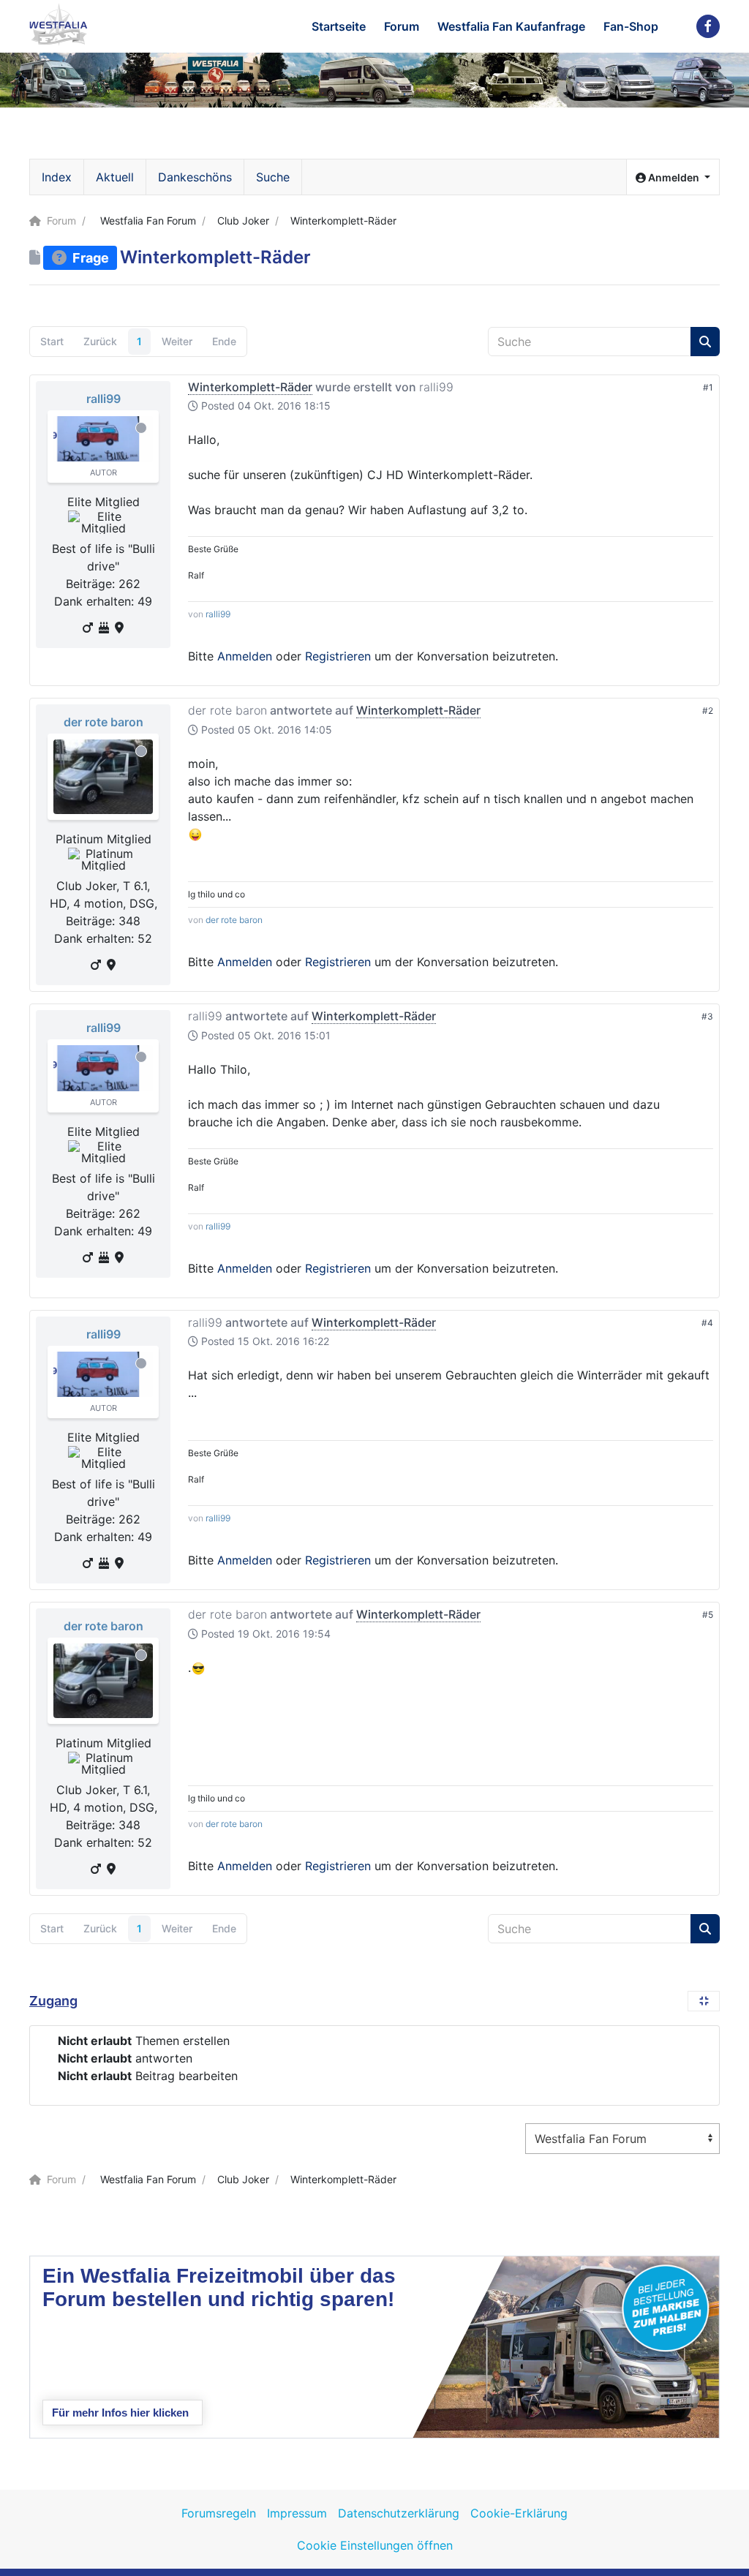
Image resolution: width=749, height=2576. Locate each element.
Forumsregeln (219, 2513)
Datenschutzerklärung (399, 2513)
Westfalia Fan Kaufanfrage (511, 26)
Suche (273, 177)
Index (57, 177)
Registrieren (338, 656)
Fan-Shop (631, 26)
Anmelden (245, 656)
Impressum (297, 2513)
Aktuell (115, 177)
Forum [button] (402, 26)
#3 (707, 1016)
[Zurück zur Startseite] (59, 25)
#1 (708, 387)
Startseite (339, 26)
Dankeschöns (195, 177)
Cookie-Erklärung (519, 2513)
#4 (707, 1323)
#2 (708, 711)
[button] (673, 177)
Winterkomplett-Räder (250, 387)
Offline (141, 428)
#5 (708, 1615)
